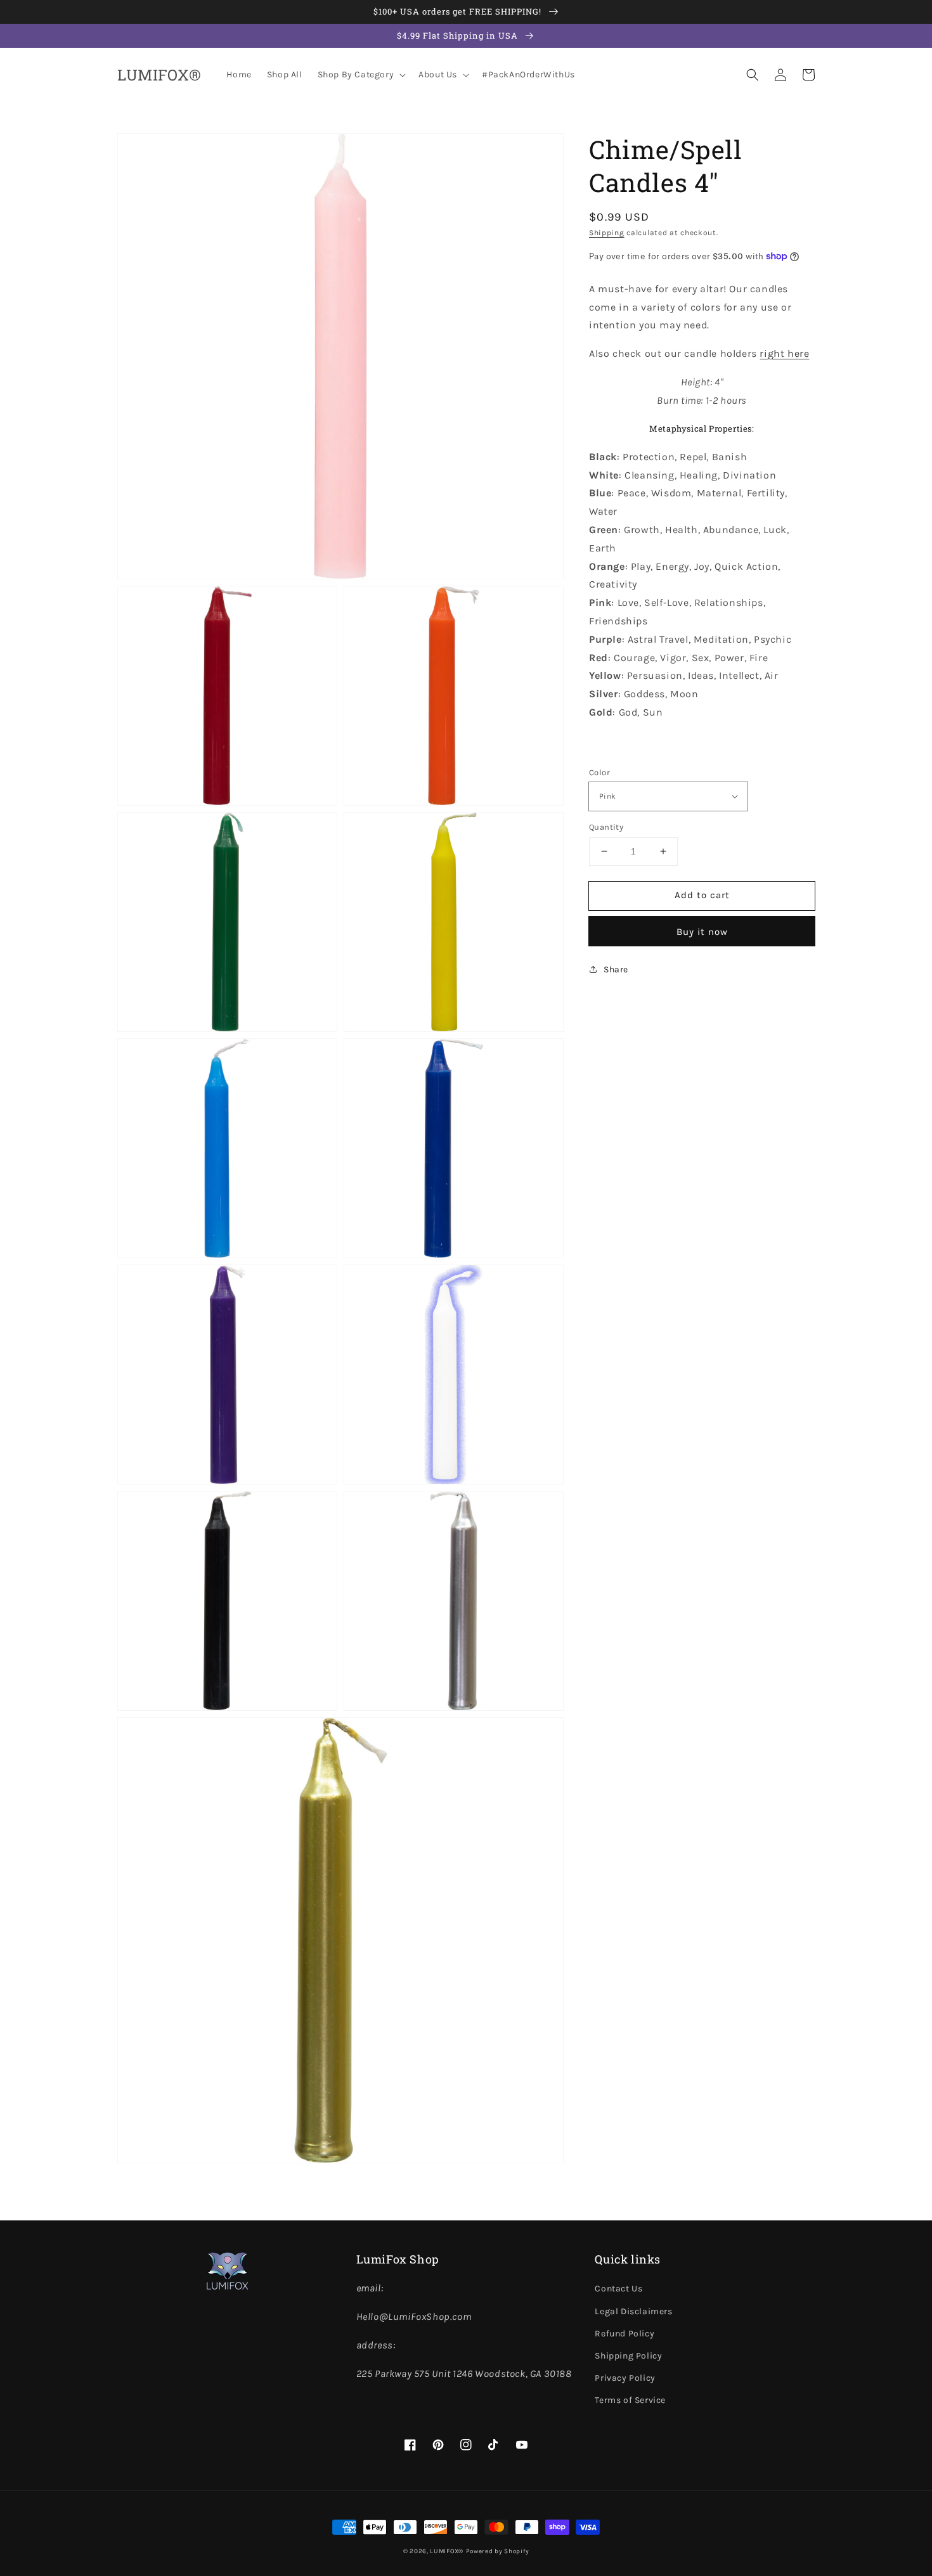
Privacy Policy (625, 2378)
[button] (753, 75)
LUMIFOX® (447, 2551)
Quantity (606, 827)
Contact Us (618, 2289)
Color (599, 772)
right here (784, 353)
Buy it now (702, 931)
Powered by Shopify (498, 2551)
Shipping (607, 233)
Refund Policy (625, 2334)
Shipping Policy (628, 2356)
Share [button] (616, 969)
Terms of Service (630, 2400)
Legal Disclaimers (633, 2311)
